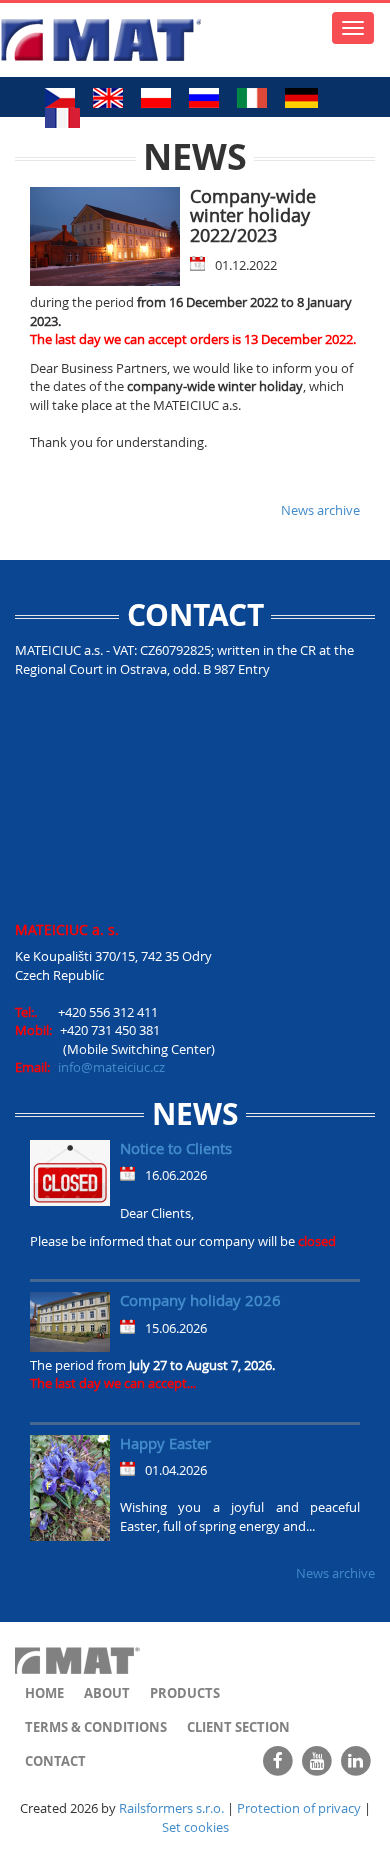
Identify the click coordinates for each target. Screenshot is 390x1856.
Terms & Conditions (96, 1727)
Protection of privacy (299, 1808)
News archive (320, 510)
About (107, 1693)
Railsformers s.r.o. (171, 1808)
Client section (238, 1727)
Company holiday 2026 (200, 1300)
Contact (55, 1761)
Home (44, 1693)
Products (185, 1693)
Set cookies (195, 1827)
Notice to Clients (176, 1148)
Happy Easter (165, 1443)
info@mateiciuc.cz (111, 1067)
